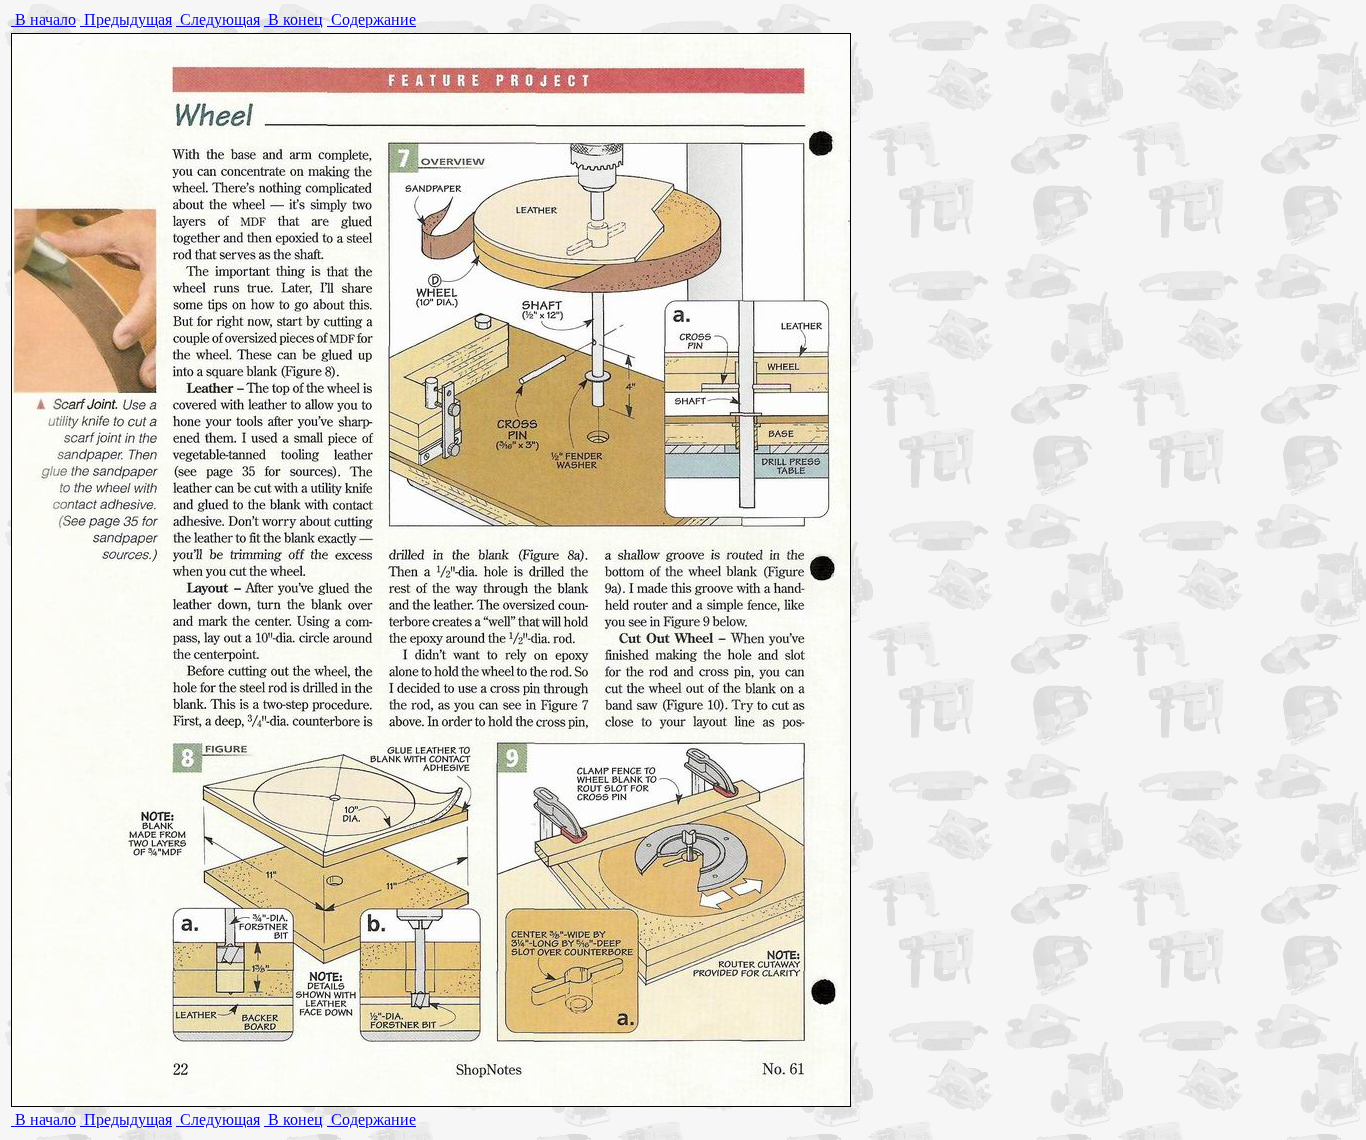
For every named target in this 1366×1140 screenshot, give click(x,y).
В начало (43, 19)
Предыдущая (126, 19)
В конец (293, 19)
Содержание (371, 19)
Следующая (218, 19)
